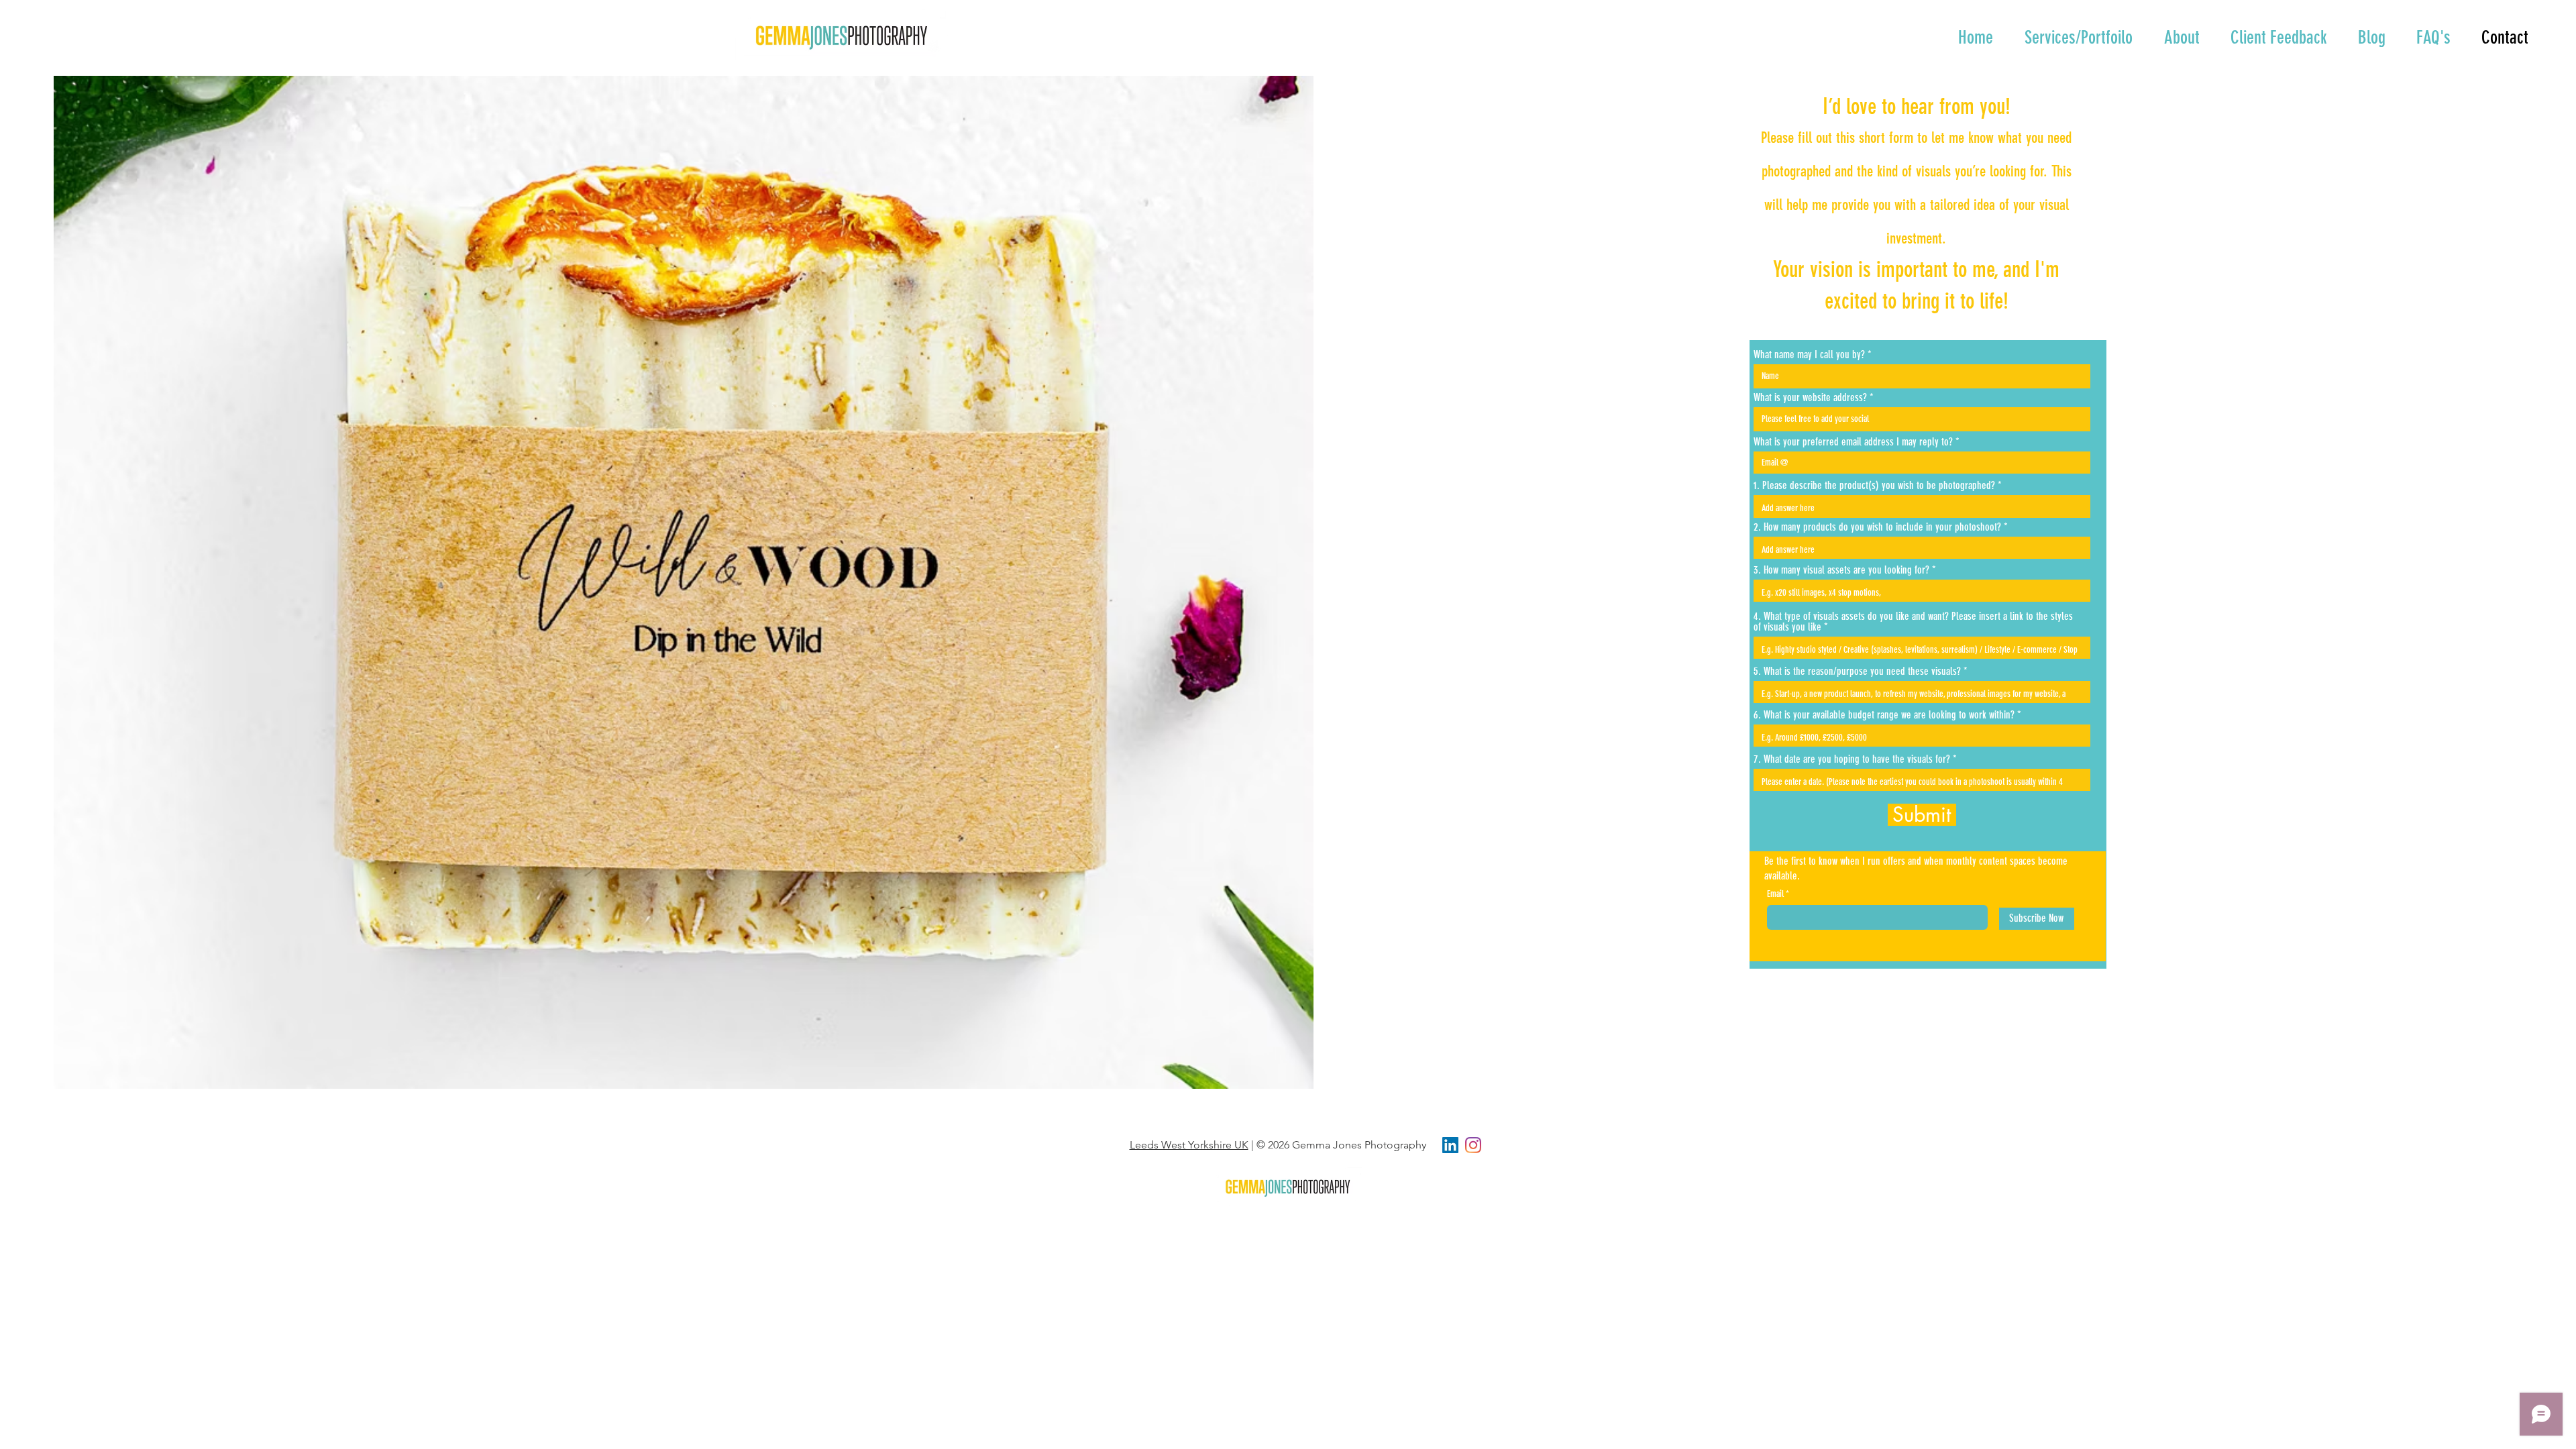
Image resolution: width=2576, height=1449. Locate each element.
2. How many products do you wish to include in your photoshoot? (1877, 527)
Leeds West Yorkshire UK (1189, 1145)
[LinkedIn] (1450, 1145)
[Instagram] (1473, 1145)
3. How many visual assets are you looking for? (1841, 570)
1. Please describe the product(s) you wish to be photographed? (1874, 486)
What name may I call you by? (1809, 355)
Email (1775, 894)
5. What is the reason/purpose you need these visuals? (1857, 672)
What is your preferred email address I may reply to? (1853, 442)
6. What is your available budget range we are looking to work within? (1884, 715)
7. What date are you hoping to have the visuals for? (1852, 759)
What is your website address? (1810, 398)
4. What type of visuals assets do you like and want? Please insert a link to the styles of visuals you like (1913, 622)
